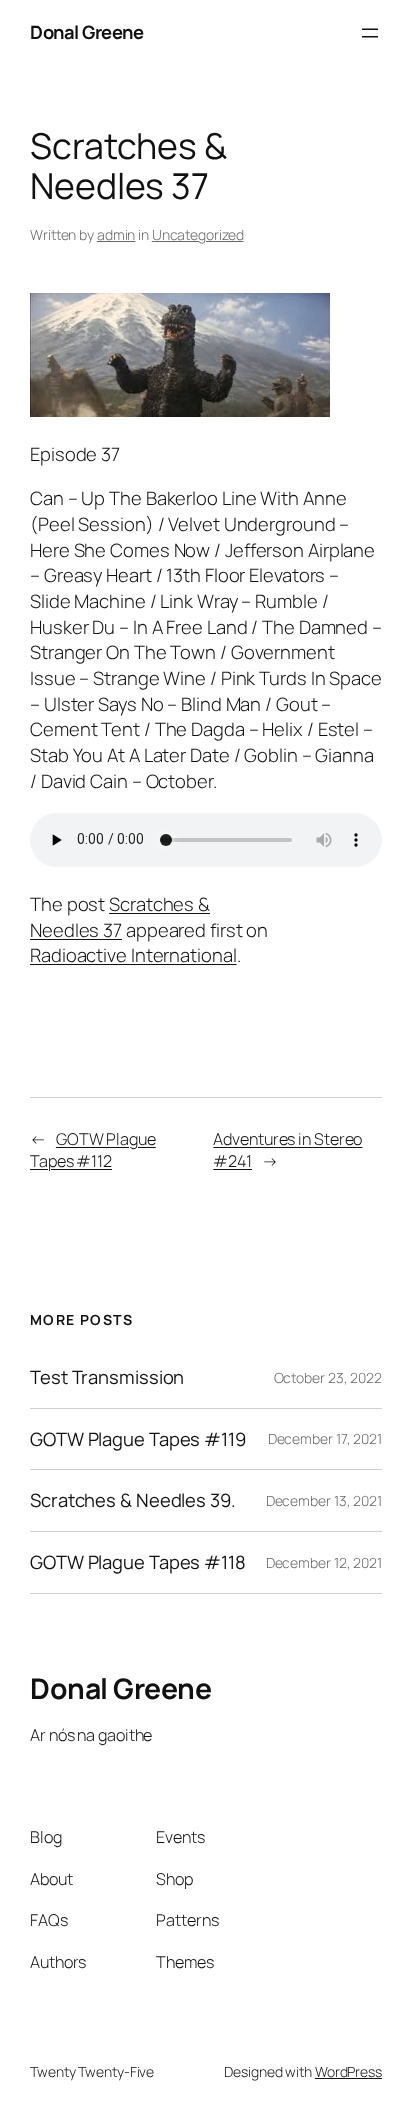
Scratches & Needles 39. (133, 1500)
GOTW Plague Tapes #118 (138, 1562)
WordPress (348, 2071)
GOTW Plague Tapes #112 (93, 1150)
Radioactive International (133, 955)
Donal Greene (86, 32)
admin (116, 234)
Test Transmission (107, 1377)
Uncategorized (198, 234)
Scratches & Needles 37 (120, 917)
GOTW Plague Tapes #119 (138, 1439)
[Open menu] (370, 33)
